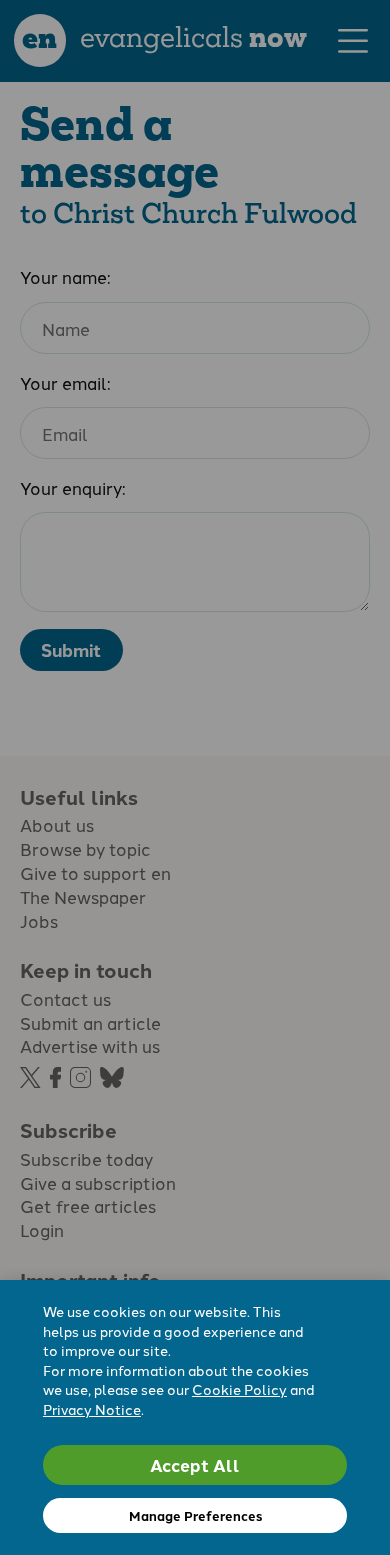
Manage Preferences (195, 1515)
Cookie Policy (239, 1389)
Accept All (195, 1464)
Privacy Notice (92, 1409)
